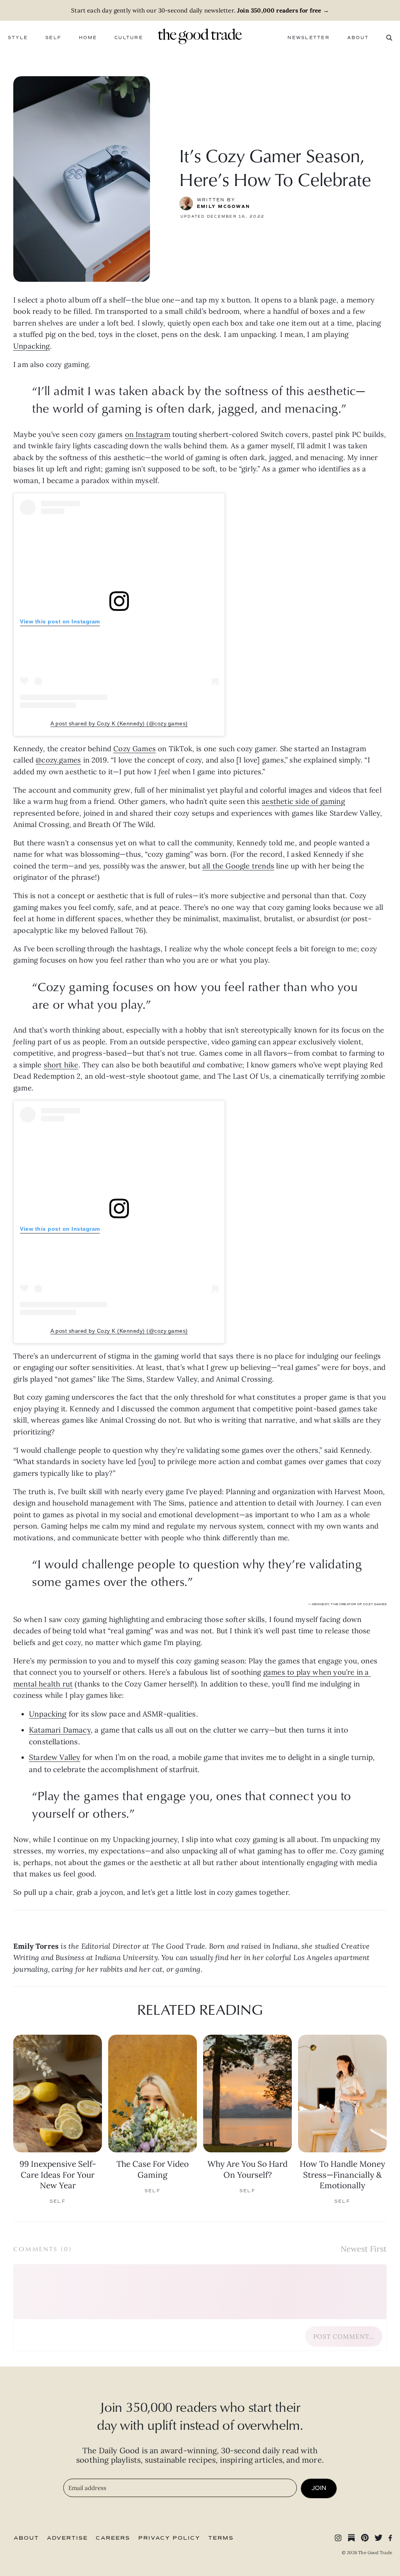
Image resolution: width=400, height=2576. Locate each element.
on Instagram (148, 434)
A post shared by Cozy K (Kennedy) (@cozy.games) (119, 723)
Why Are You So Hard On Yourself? (247, 2169)
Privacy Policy (169, 2538)
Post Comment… (344, 2336)
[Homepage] (200, 36)
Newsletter (308, 38)
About (358, 38)
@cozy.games (58, 760)
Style (18, 38)
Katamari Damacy (60, 1730)
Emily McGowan (223, 207)
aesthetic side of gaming (303, 801)
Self (53, 38)
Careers (113, 2538)
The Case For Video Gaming (153, 2169)
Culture (129, 38)
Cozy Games (135, 748)
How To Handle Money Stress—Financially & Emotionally (342, 2174)
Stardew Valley (55, 1757)
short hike (61, 1065)
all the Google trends (238, 866)
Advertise (67, 2538)
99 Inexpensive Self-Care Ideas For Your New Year (58, 2174)
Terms (221, 2538)
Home (88, 38)
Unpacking (32, 346)
